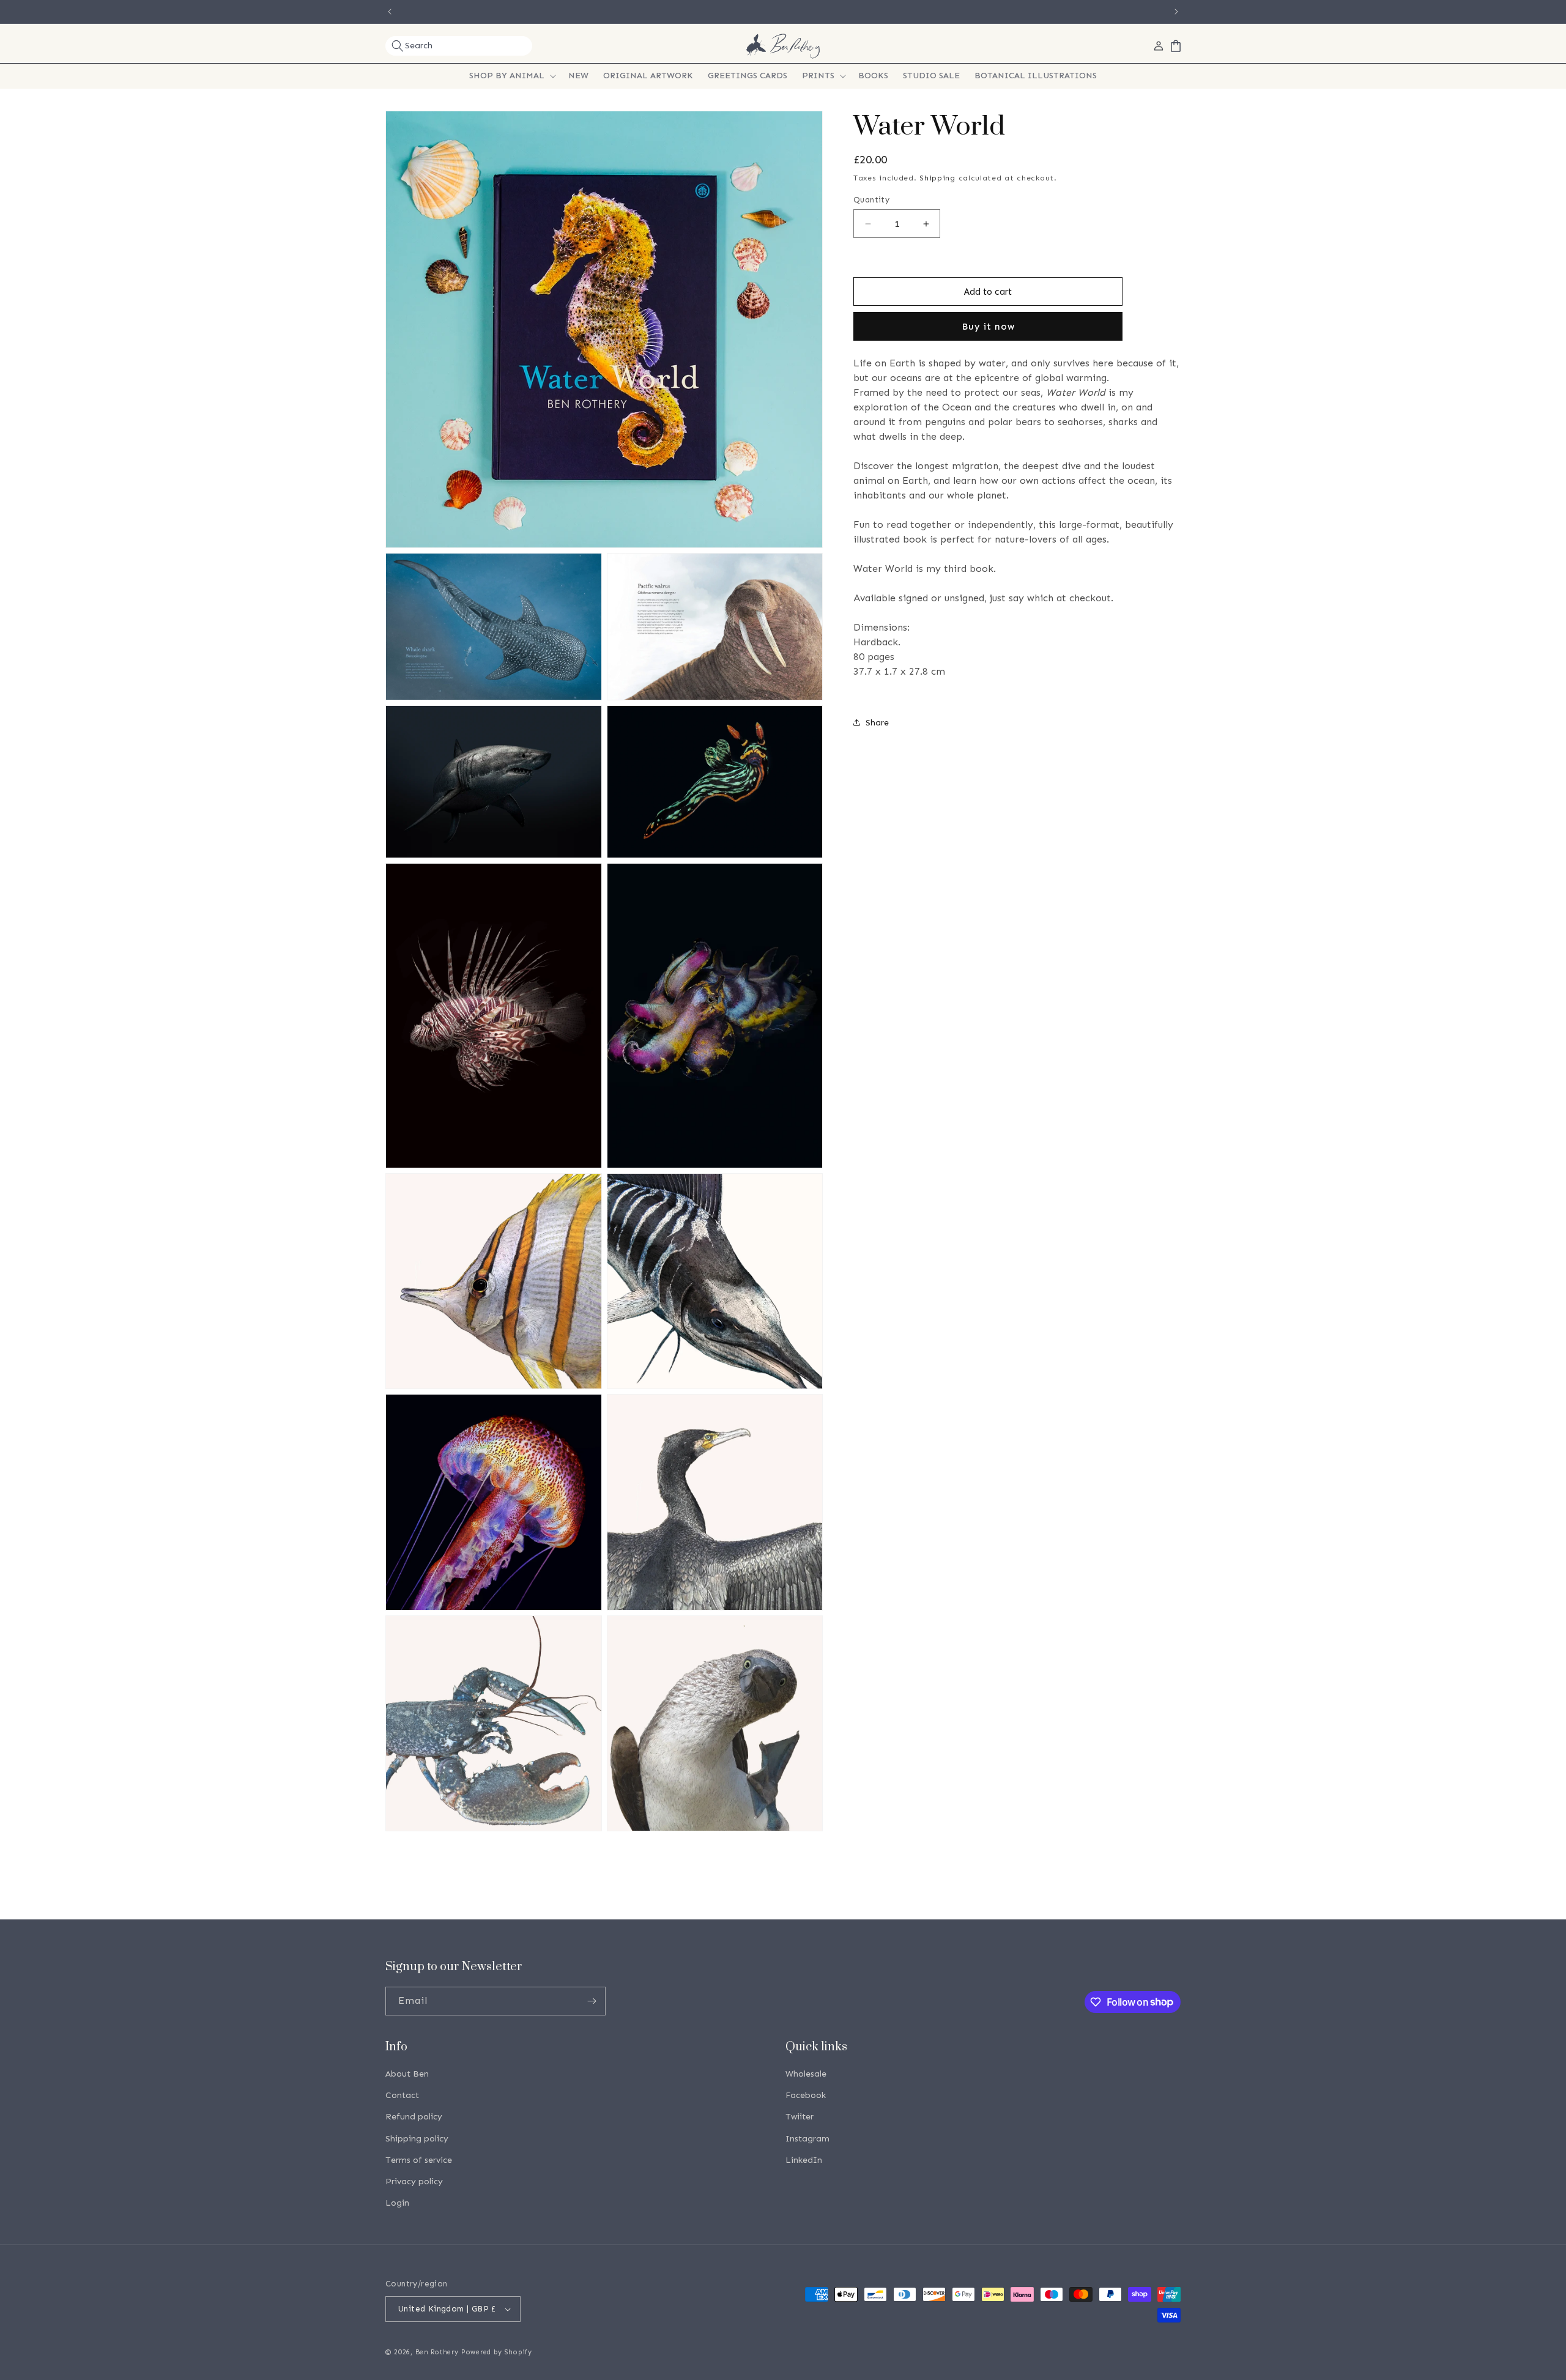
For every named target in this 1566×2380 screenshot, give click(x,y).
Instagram (807, 2139)
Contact (402, 2095)
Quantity (871, 200)
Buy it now (988, 327)
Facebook (806, 2095)
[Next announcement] (1176, 12)
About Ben (407, 2074)
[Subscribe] (592, 2001)
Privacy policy (414, 2182)
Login (397, 2203)
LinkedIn (804, 2160)
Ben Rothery (437, 2352)
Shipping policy (417, 2139)
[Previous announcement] (390, 12)
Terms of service (419, 2160)
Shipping (937, 178)
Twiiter (800, 2117)
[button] (459, 46)
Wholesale (806, 2074)
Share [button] (877, 723)
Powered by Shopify (497, 2352)
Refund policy (414, 2117)
